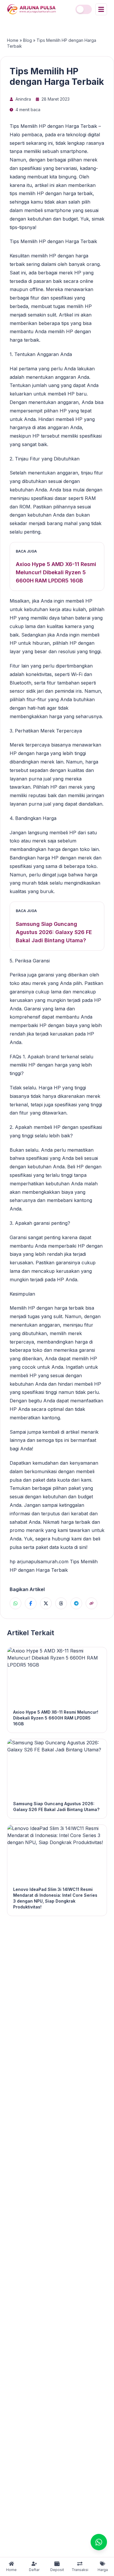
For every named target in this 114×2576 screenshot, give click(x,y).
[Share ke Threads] (61, 1603)
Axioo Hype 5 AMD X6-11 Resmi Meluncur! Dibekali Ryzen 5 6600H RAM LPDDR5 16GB (56, 572)
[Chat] (99, 2542)
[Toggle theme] (84, 9)
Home (13, 40)
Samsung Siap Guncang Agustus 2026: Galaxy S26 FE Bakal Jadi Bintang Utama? (54, 932)
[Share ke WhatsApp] (15, 1603)
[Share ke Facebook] (31, 1603)
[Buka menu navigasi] (101, 9)
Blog (27, 40)
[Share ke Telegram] (76, 1603)
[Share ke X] (46, 1603)
